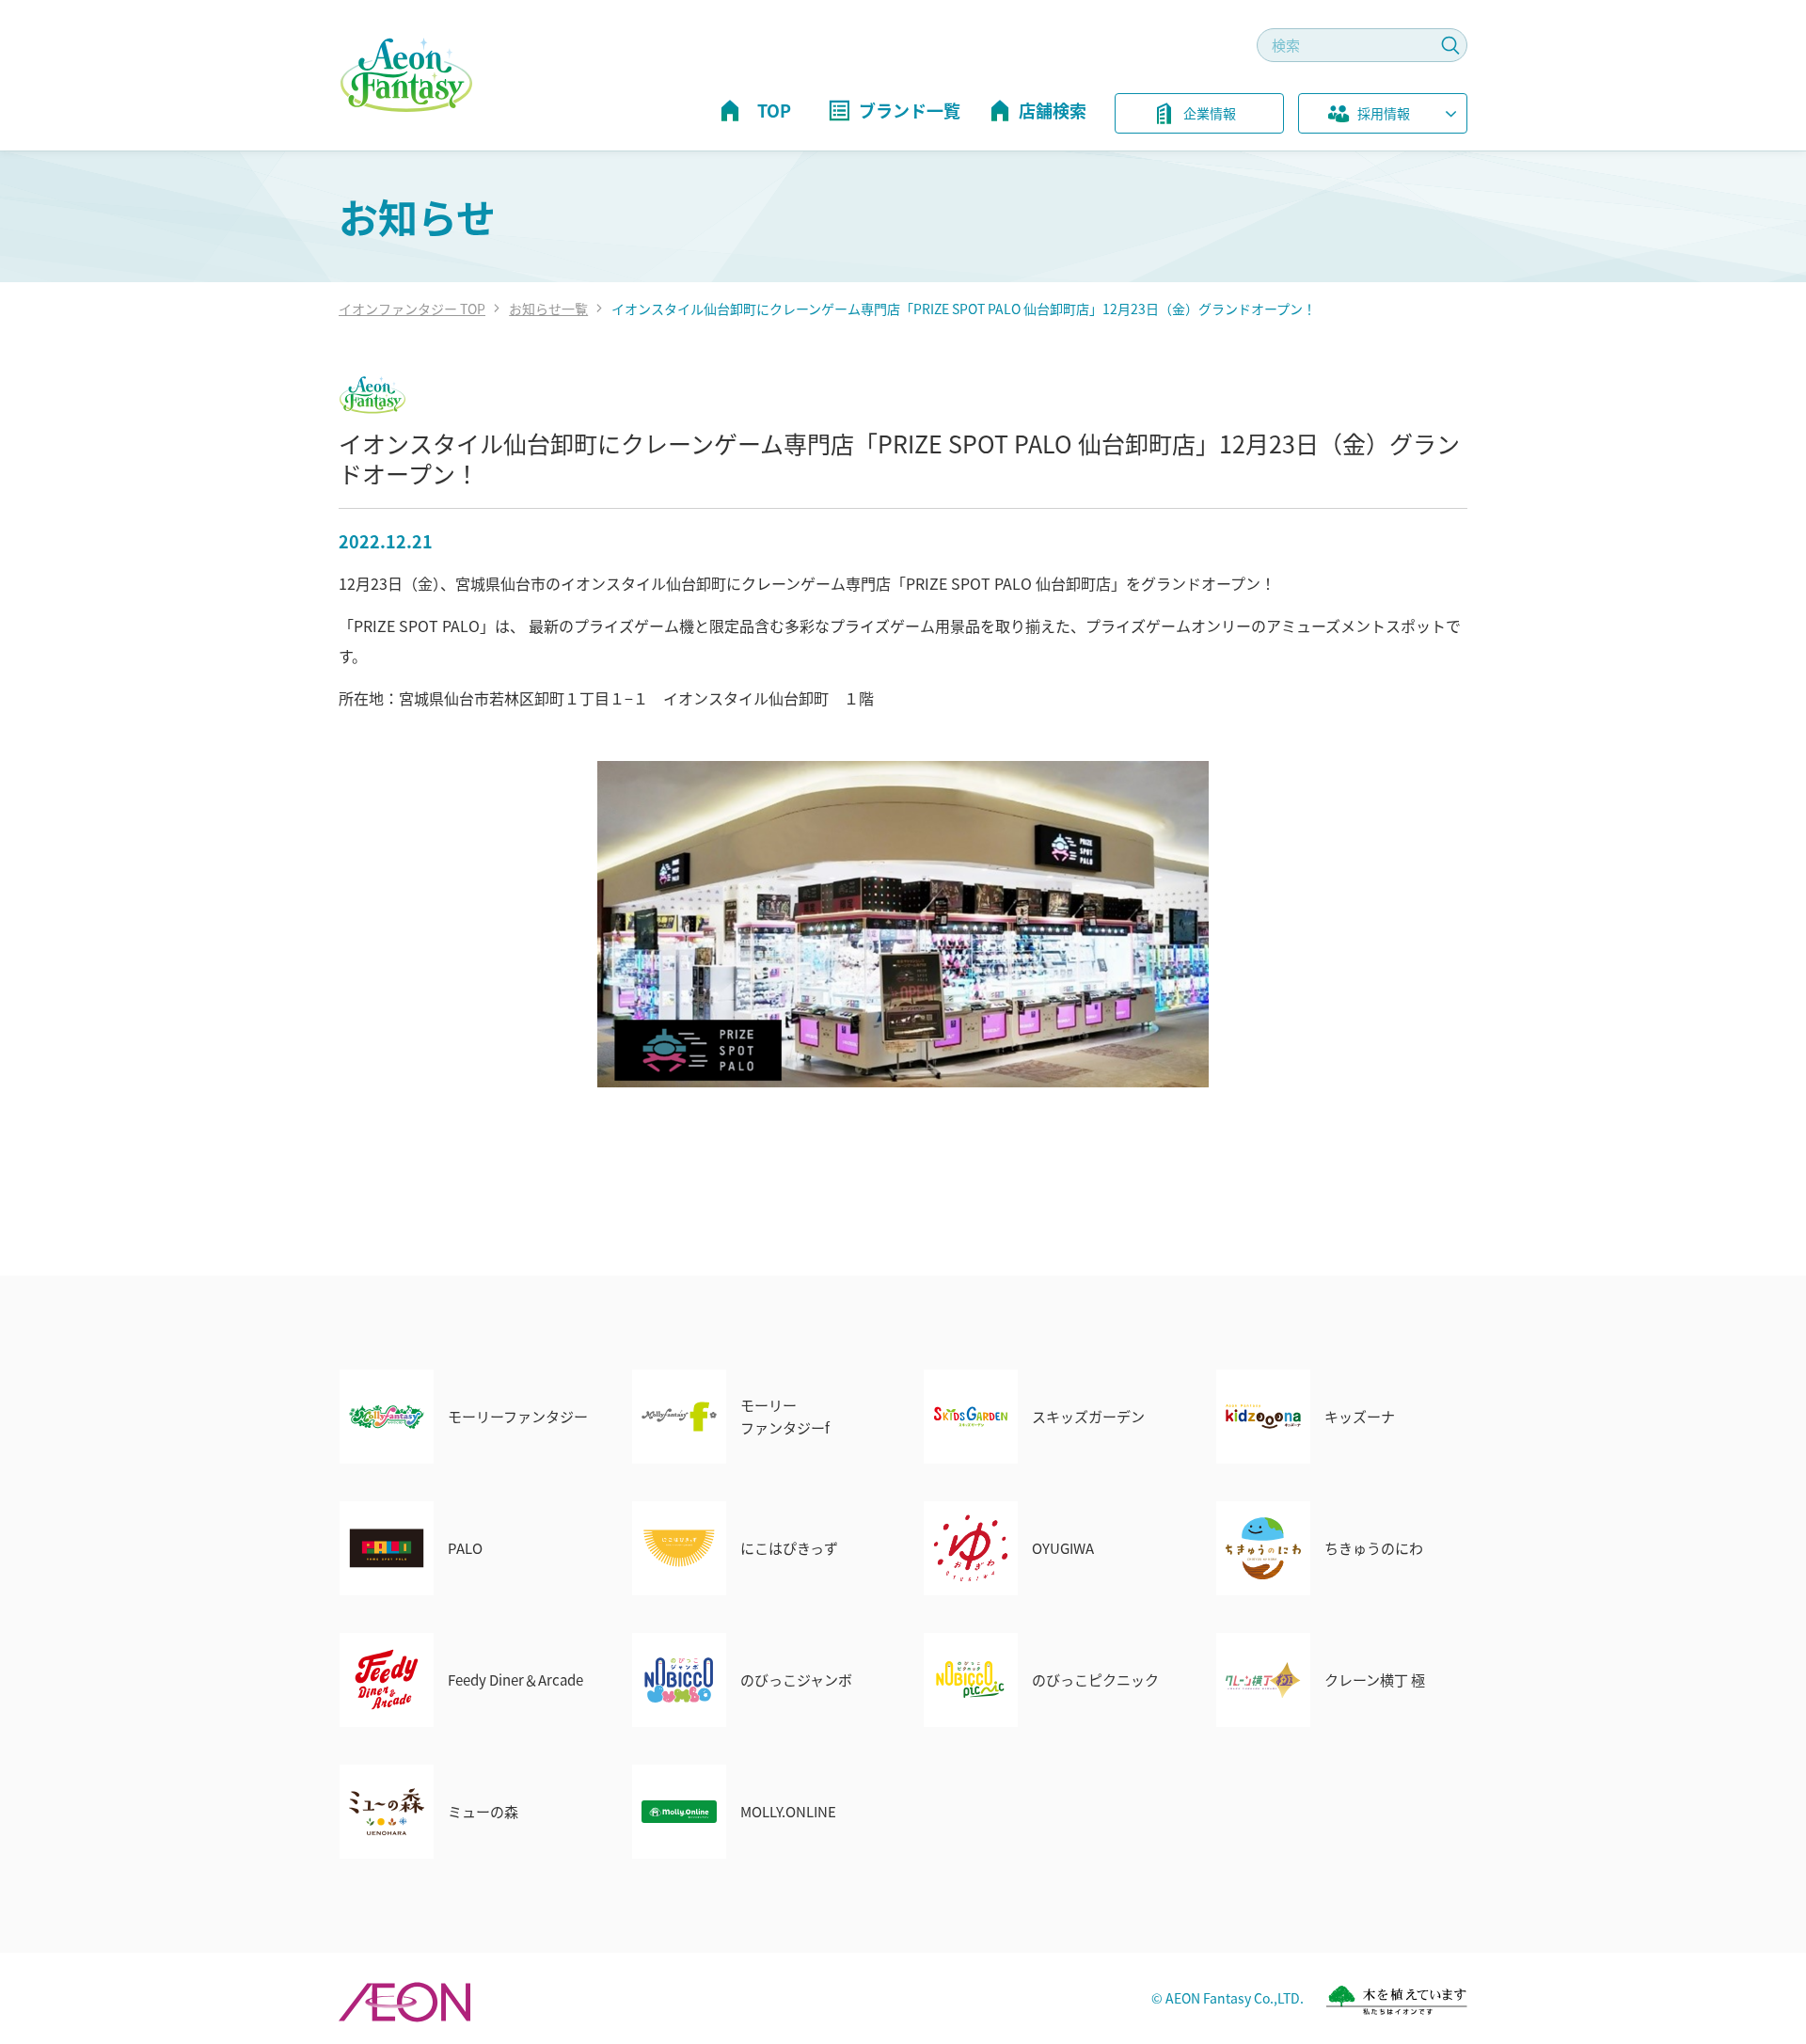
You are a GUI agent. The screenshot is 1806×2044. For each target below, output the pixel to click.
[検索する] (1450, 45)
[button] (1383, 117)
